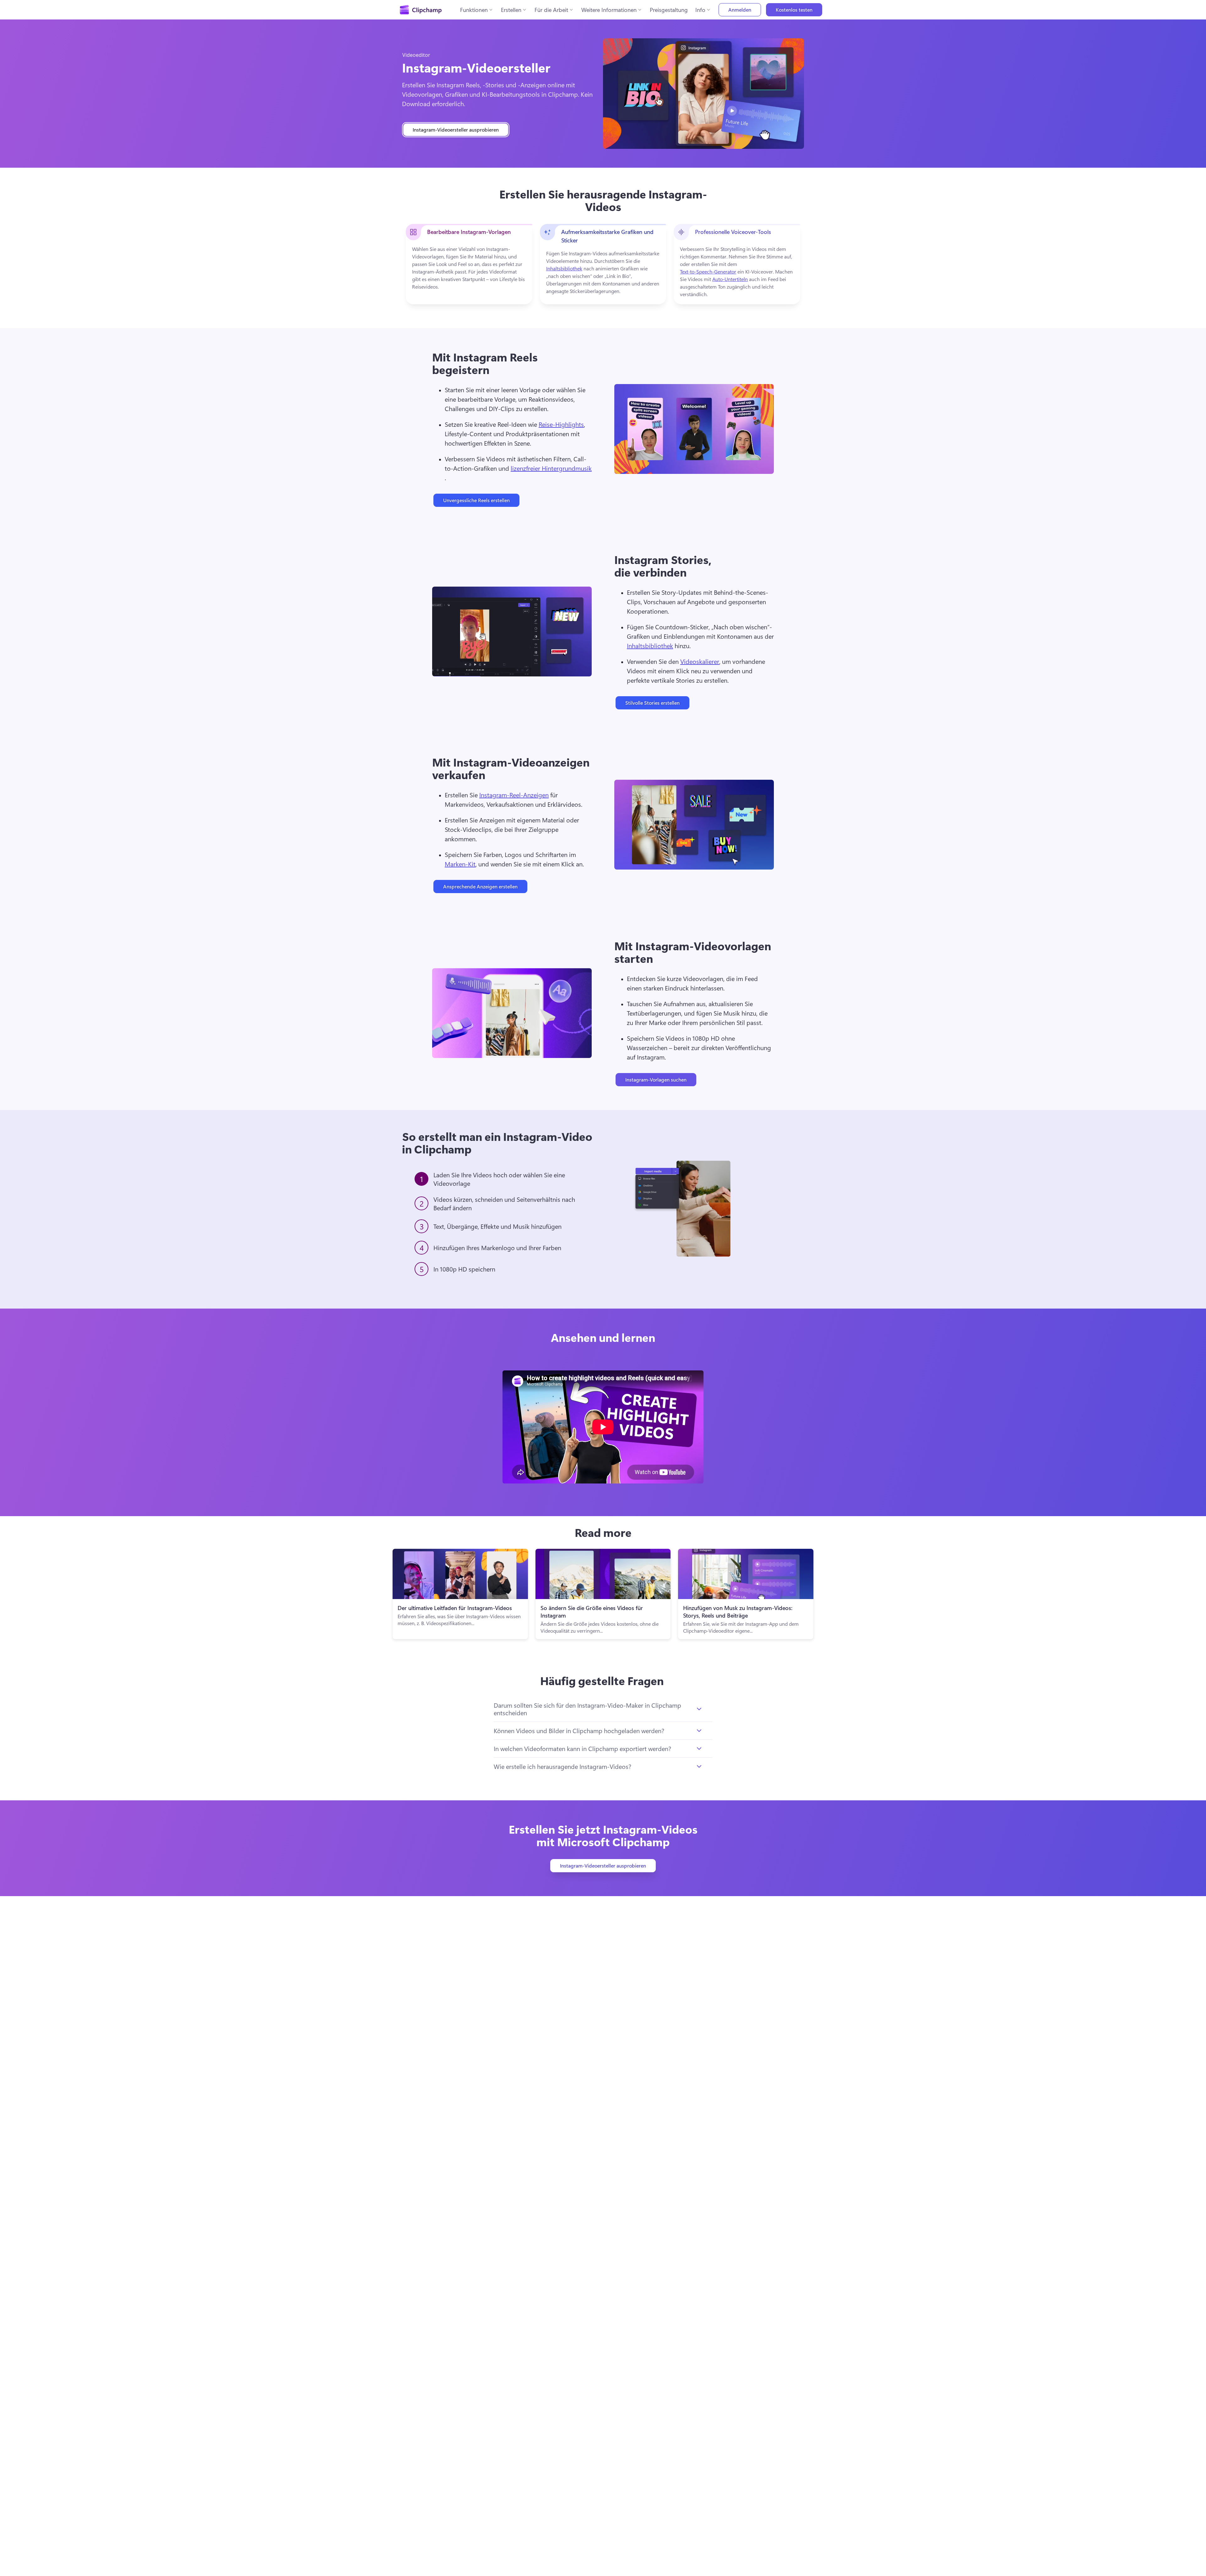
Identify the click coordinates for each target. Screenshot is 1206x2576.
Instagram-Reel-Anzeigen (514, 795)
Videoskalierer (700, 661)
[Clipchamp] (421, 10)
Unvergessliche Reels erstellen (476, 500)
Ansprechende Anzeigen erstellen (480, 886)
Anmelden (740, 10)
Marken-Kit (460, 864)
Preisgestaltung (669, 10)
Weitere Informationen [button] (609, 10)
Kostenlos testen (794, 10)
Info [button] (700, 10)
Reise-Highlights (561, 424)
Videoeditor (416, 55)
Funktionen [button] (474, 10)
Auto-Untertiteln (730, 279)
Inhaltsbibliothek (564, 268)
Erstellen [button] (511, 10)
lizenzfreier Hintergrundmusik (551, 468)
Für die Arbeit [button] (551, 10)
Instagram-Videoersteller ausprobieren (456, 130)
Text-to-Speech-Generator (708, 271)
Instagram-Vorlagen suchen (656, 1079)
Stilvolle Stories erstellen (652, 703)
